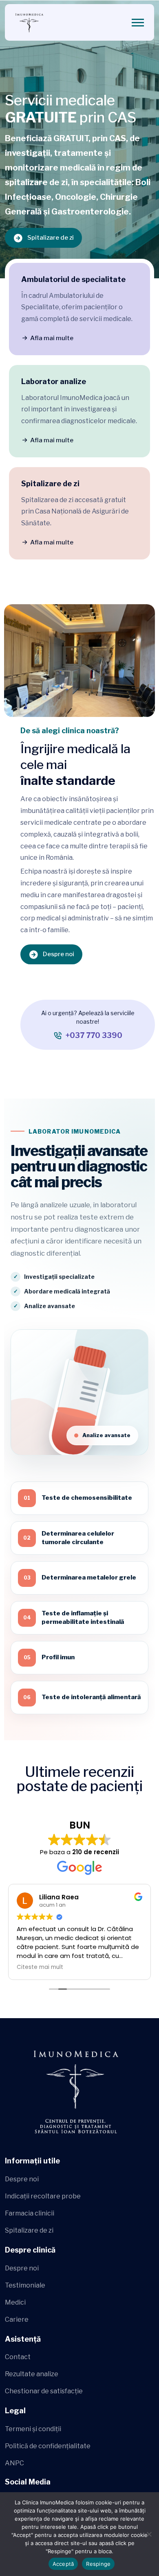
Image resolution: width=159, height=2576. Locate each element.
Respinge (98, 2564)
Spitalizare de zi (51, 238)
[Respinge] (149, 2534)
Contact (18, 2357)
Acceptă (63, 2564)
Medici (15, 2302)
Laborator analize (54, 381)
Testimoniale (25, 2285)
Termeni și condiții (33, 2429)
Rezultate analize (32, 2374)
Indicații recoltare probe (43, 2196)
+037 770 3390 (94, 1035)
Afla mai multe (52, 338)
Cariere (17, 2319)
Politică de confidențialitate (48, 2446)
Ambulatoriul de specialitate (73, 279)
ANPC (14, 2463)
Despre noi (59, 954)
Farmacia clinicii (30, 2213)
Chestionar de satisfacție (44, 2391)
